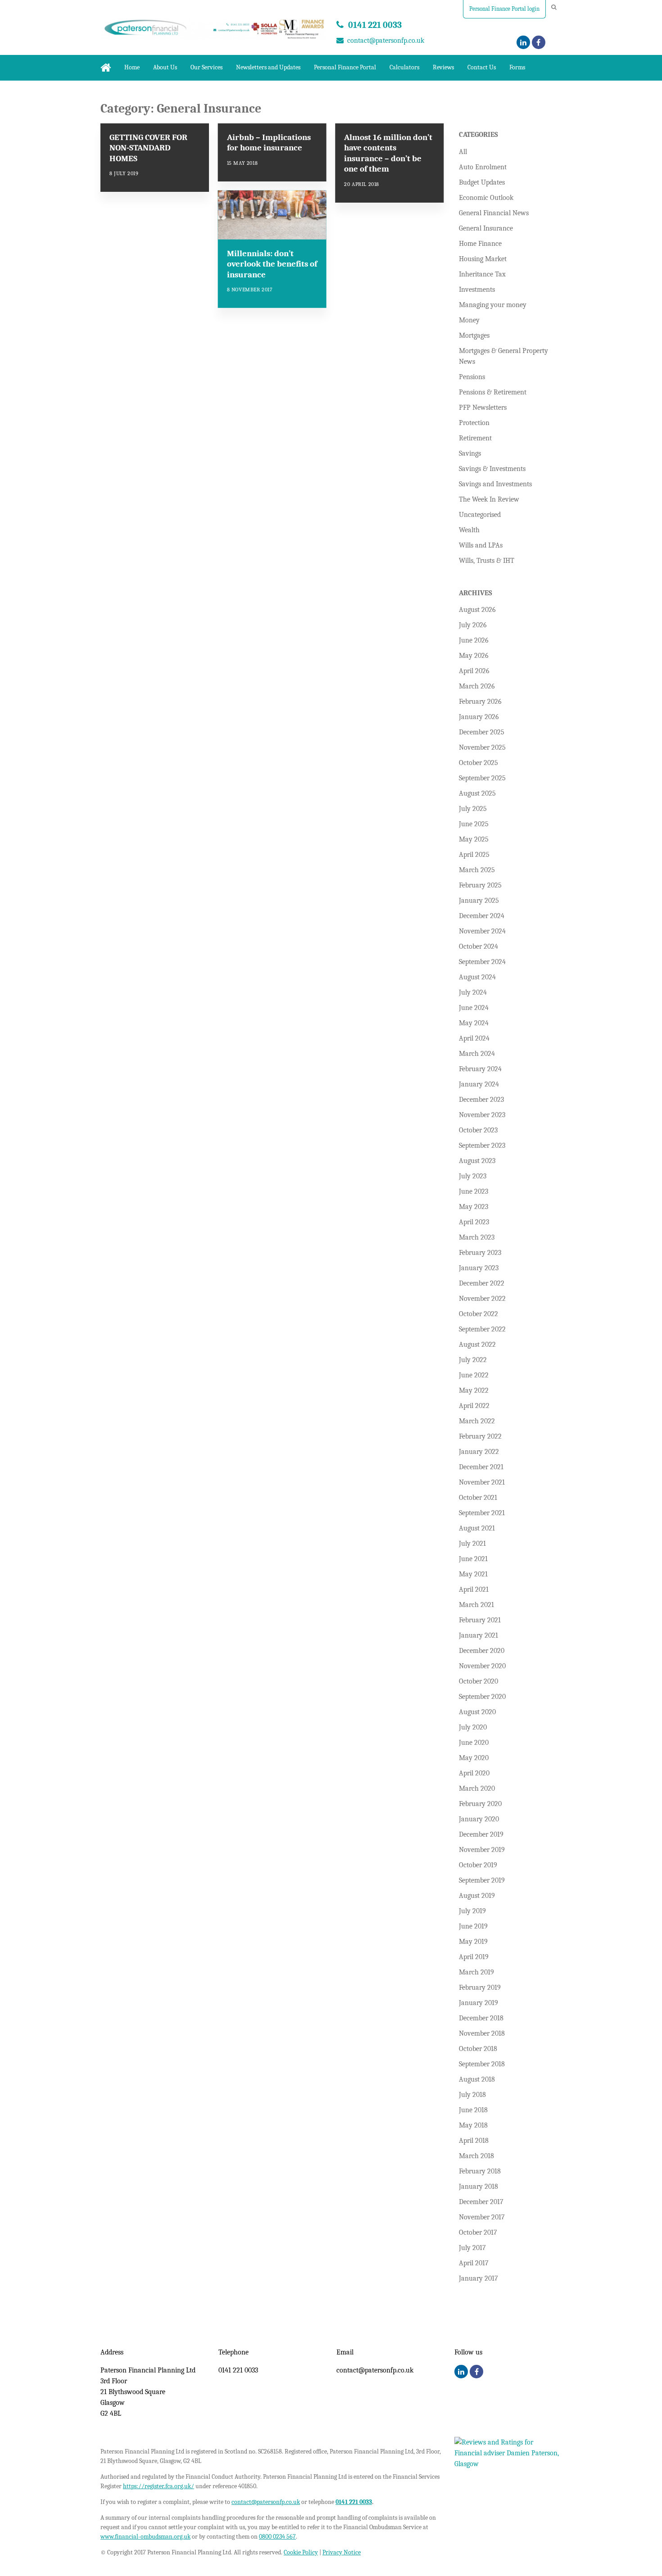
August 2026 (477, 610)
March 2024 (477, 1054)
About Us (165, 67)
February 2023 (480, 1253)
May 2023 (474, 1207)
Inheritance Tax (482, 274)
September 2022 (482, 1329)
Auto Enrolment (483, 167)
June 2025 (474, 824)
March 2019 (476, 1972)
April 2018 (474, 2141)
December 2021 (481, 1467)
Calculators (404, 67)
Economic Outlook (486, 198)
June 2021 (473, 1559)
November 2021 (482, 1482)
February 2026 (480, 702)
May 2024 (474, 1023)
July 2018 (472, 2095)
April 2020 (474, 1773)
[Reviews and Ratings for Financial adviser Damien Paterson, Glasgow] (508, 2464)
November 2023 (482, 1115)
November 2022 (482, 1299)
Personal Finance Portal (345, 67)
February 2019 (480, 1987)
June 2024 (474, 1008)
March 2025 (477, 870)
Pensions (472, 377)
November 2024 (482, 931)
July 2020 (473, 1727)
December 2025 (482, 732)
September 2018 (482, 2064)
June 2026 (474, 640)
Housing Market (483, 259)
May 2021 (473, 1574)
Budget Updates (482, 182)
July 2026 (473, 625)
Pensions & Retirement (493, 392)
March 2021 (476, 1605)
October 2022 (478, 1314)
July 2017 (472, 2248)
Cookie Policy (301, 2552)
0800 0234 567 (277, 2537)
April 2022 (474, 1406)
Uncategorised (480, 515)
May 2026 (474, 656)
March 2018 (476, 2156)
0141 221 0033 (375, 25)
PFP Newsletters (483, 407)
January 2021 (478, 1635)
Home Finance (480, 244)
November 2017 (482, 2217)
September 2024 (482, 962)
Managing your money (493, 305)
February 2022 (480, 1436)
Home (132, 67)
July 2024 (473, 992)
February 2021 (480, 1620)
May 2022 (474, 1390)
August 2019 (477, 1896)
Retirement (475, 438)
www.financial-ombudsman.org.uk (145, 2537)
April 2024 (474, 1038)
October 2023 (478, 1130)
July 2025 (473, 809)
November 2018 (482, 2033)
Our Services (206, 67)
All (463, 152)
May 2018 (473, 2125)
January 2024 (479, 1084)
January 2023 (479, 1268)
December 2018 (481, 2018)
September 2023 (482, 1145)
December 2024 (482, 916)
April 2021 (474, 1589)
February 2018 (480, 2171)
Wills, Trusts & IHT (487, 561)
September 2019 (482, 1880)
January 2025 (479, 901)
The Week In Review (489, 499)
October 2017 (478, 2232)
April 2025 (474, 855)
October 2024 (478, 946)
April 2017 (474, 2263)
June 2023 (474, 1191)
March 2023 (477, 1237)
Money (469, 320)
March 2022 (477, 1421)
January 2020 (479, 1819)
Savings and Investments (495, 484)
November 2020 (482, 1666)
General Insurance (486, 228)
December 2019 (481, 1834)
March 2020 (477, 1788)
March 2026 (477, 686)
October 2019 (478, 1865)
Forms (517, 67)
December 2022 (482, 1283)
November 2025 (482, 747)
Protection (474, 423)
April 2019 (474, 1957)
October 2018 (478, 2049)
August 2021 (477, 1528)
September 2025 (482, 778)
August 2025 (477, 793)
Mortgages (474, 335)
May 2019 (473, 1942)
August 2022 (477, 1345)
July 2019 (472, 1911)
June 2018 (473, 2110)
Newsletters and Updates (268, 67)
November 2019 (482, 1850)
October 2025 (478, 763)
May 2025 (474, 839)
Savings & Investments (492, 469)
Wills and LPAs (481, 545)
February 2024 (480, 1069)
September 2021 (482, 1513)
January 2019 (478, 2003)
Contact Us (482, 67)
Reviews (443, 67)
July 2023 (473, 1176)
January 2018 (478, 2187)
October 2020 (478, 1681)
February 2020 (480, 1804)
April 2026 (474, 671)
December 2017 (481, 2202)
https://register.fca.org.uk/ (159, 2486)
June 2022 (474, 1375)
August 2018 (477, 2079)
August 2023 (477, 1161)
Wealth (469, 530)
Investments (477, 290)
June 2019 (473, 1926)
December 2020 (482, 1651)
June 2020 (474, 1743)
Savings (470, 453)
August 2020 (477, 1712)
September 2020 (482, 1697)
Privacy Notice (342, 2552)
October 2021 (478, 1498)
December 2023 (481, 1100)
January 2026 (479, 717)
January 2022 (479, 1452)
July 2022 (473, 1360)
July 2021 (472, 1544)
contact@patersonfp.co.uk (386, 41)
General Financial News (494, 213)
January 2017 (478, 2278)
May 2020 (474, 1758)
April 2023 (474, 1222)
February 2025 (480, 885)
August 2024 (477, 977)
